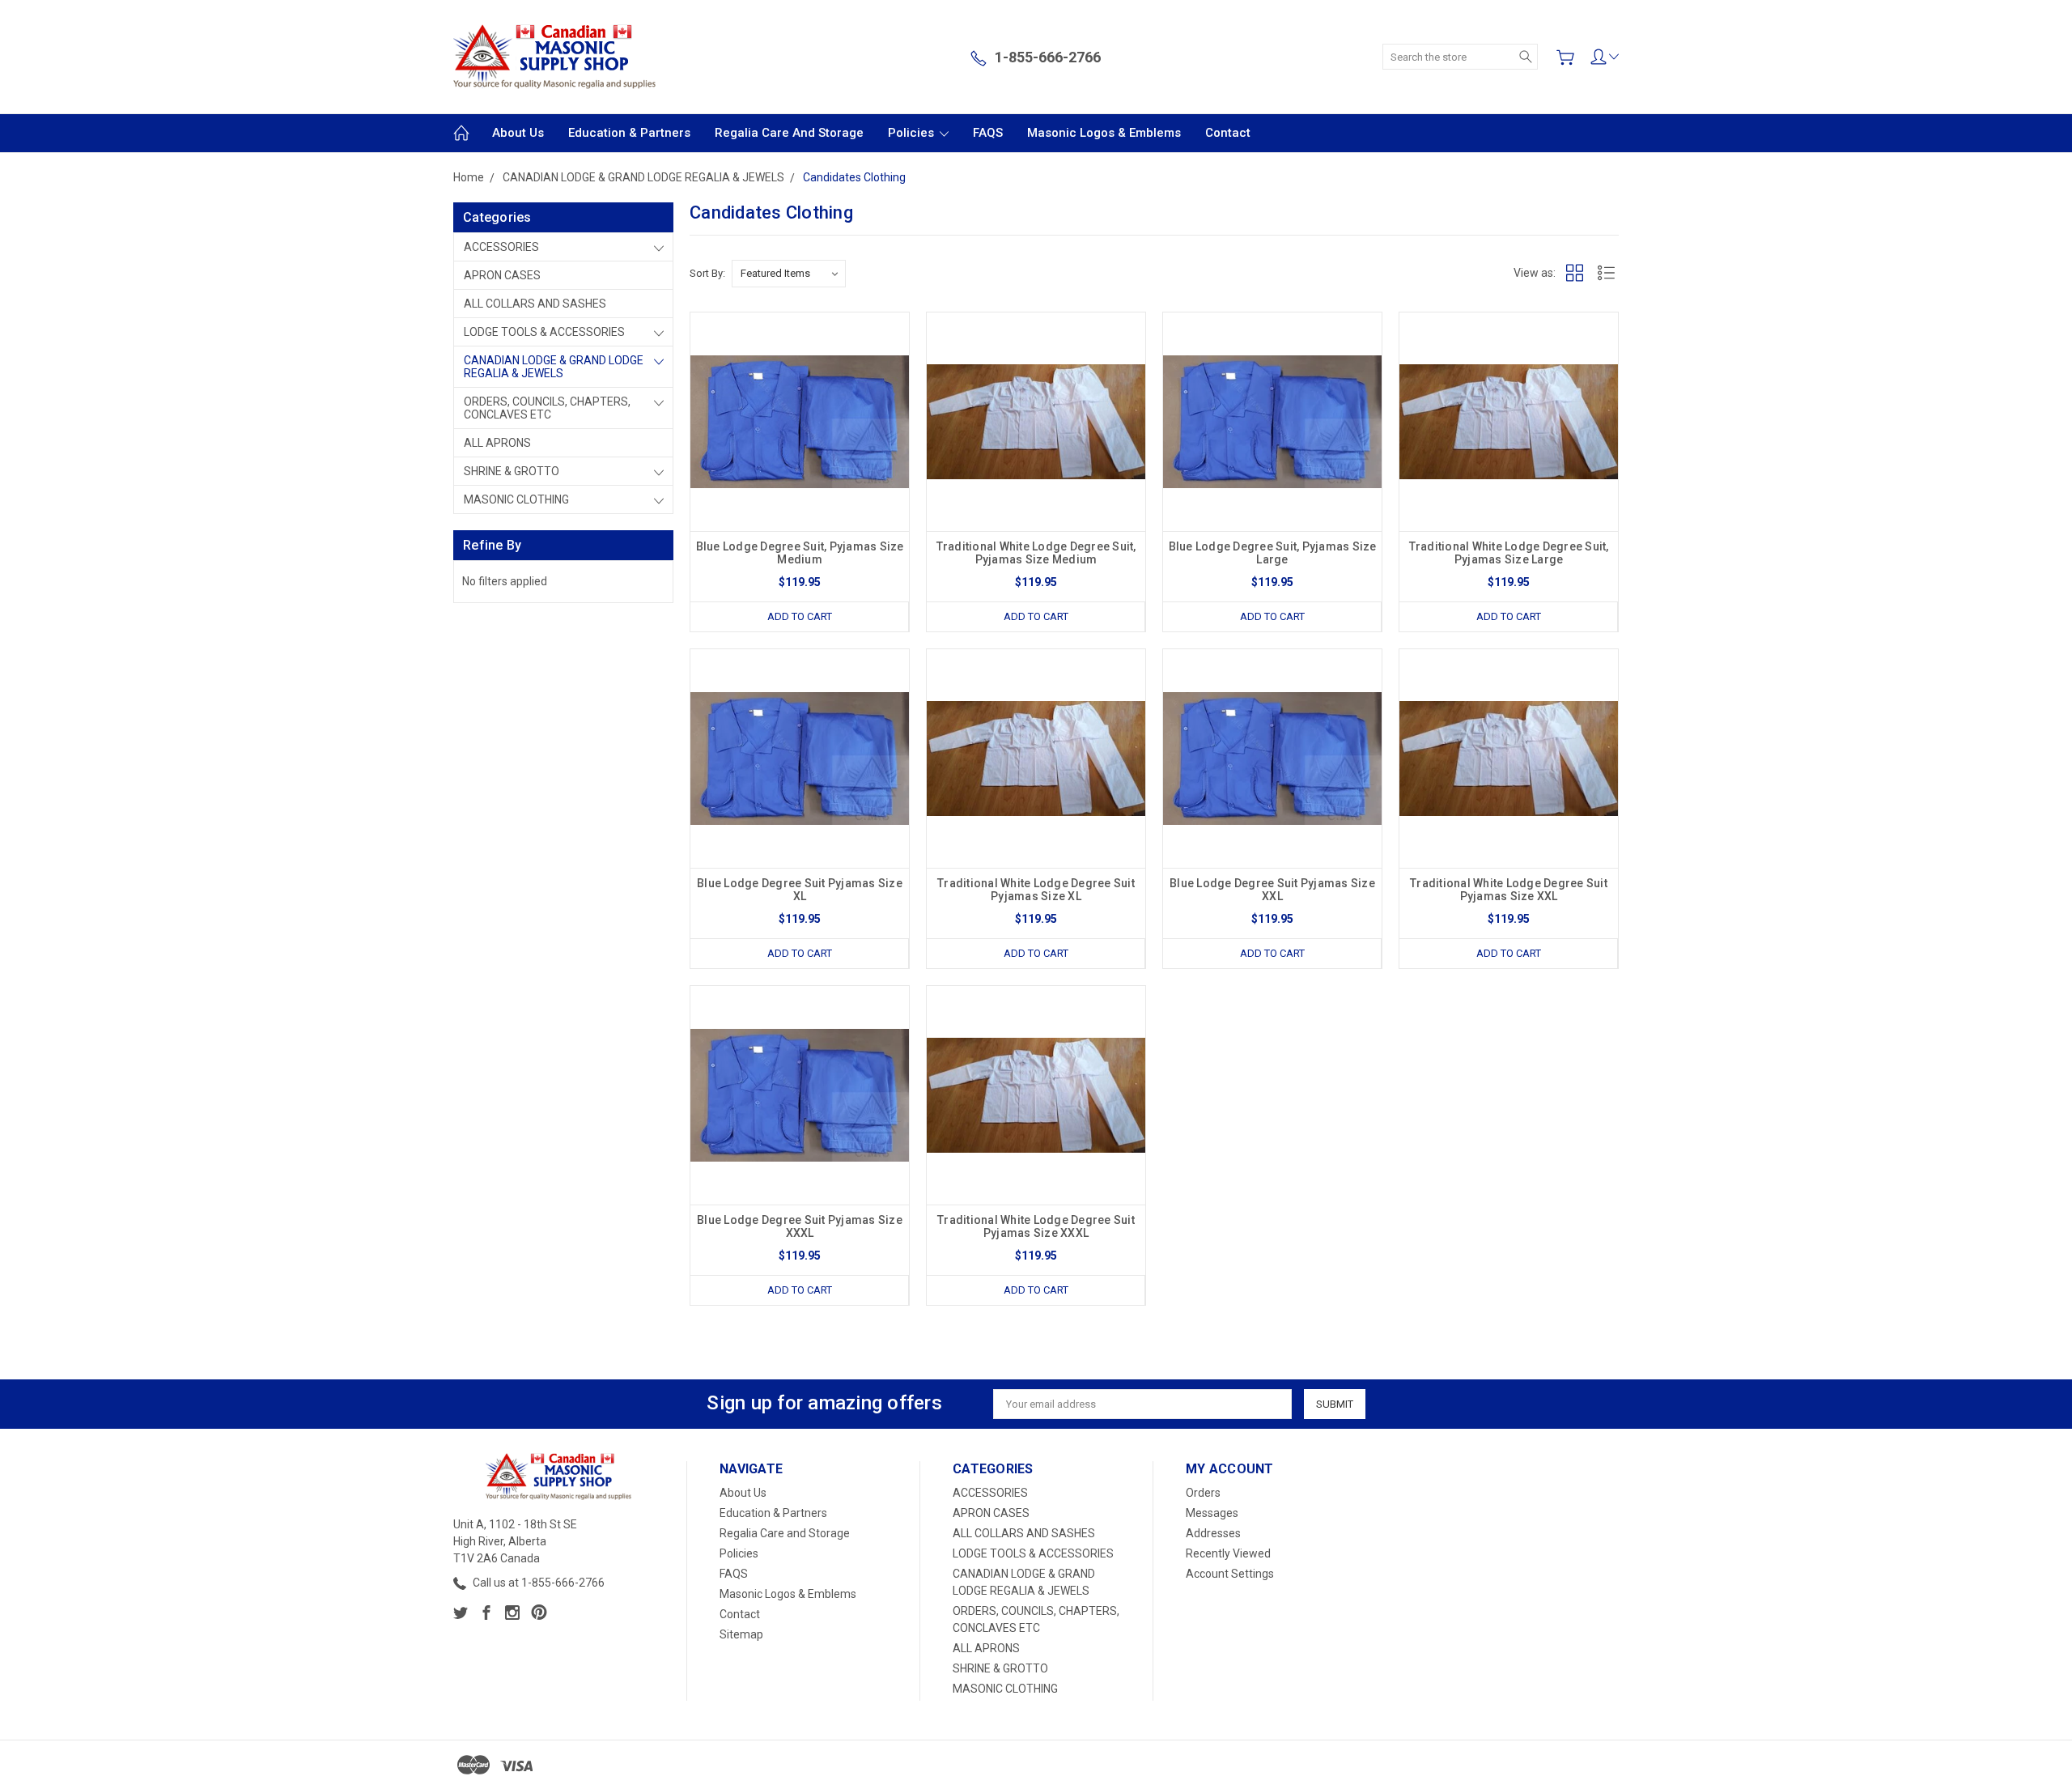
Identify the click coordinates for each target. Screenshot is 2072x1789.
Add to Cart (800, 616)
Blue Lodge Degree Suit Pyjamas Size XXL (1272, 890)
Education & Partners (629, 133)
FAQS (988, 133)
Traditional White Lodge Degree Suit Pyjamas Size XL (1036, 890)
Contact (1228, 133)
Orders (1203, 1493)
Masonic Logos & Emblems (1104, 133)
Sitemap (741, 1634)
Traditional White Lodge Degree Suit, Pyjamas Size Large (1509, 553)
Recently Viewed (1228, 1553)
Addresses (1213, 1533)
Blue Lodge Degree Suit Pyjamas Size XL (800, 890)
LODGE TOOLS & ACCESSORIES (544, 332)
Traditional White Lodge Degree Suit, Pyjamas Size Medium (1036, 553)
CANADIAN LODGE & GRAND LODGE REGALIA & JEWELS (554, 367)
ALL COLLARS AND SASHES (535, 304)
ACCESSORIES (501, 247)
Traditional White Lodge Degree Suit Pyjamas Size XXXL (1036, 1226)
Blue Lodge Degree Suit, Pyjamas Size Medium (800, 553)
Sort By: (707, 273)
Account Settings (1230, 1574)
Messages (1212, 1513)
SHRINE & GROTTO (512, 471)
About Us (518, 133)
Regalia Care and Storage (789, 133)
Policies (913, 133)
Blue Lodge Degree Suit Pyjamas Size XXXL (800, 1226)
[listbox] (789, 274)
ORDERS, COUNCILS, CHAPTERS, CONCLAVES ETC (547, 408)
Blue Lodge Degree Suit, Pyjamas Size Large (1273, 553)
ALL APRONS (497, 443)
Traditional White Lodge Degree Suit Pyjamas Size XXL (1509, 890)
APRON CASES (502, 275)
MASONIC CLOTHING (516, 499)
